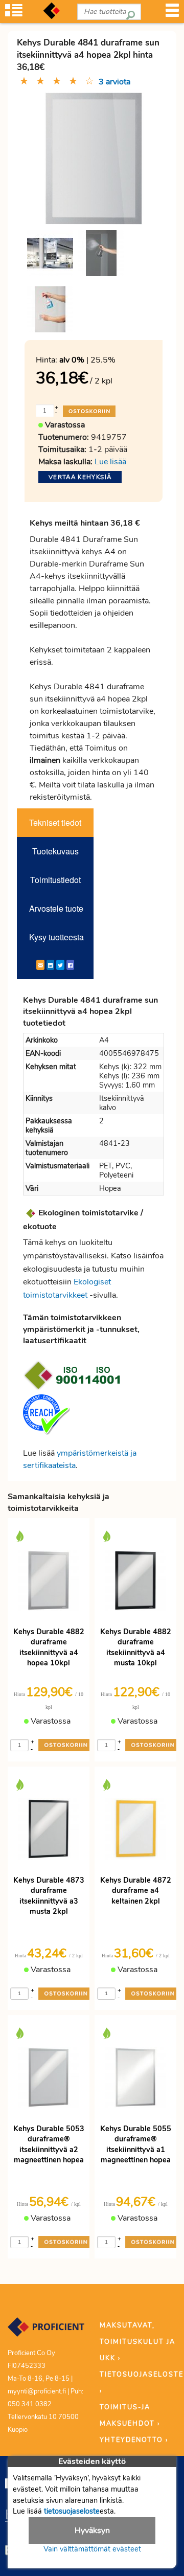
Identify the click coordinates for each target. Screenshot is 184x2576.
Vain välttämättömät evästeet (92, 2549)
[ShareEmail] (40, 965)
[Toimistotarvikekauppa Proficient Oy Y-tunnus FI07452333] (46, 2332)
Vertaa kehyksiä (80, 477)
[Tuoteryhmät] (14, 14)
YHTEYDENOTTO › (134, 2440)
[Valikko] (172, 14)
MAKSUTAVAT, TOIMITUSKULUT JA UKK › (137, 2342)
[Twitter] (60, 965)
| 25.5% (87, 360)
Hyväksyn (92, 2530)
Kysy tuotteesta (56, 937)
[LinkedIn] (50, 965)
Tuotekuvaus (55, 851)
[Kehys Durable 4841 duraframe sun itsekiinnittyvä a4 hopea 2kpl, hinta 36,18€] (94, 158)
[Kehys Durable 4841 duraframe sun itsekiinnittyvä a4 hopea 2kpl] (50, 253)
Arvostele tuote (56, 908)
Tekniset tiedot (55, 822)
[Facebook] (70, 965)
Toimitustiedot (55, 880)
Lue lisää (110, 462)
